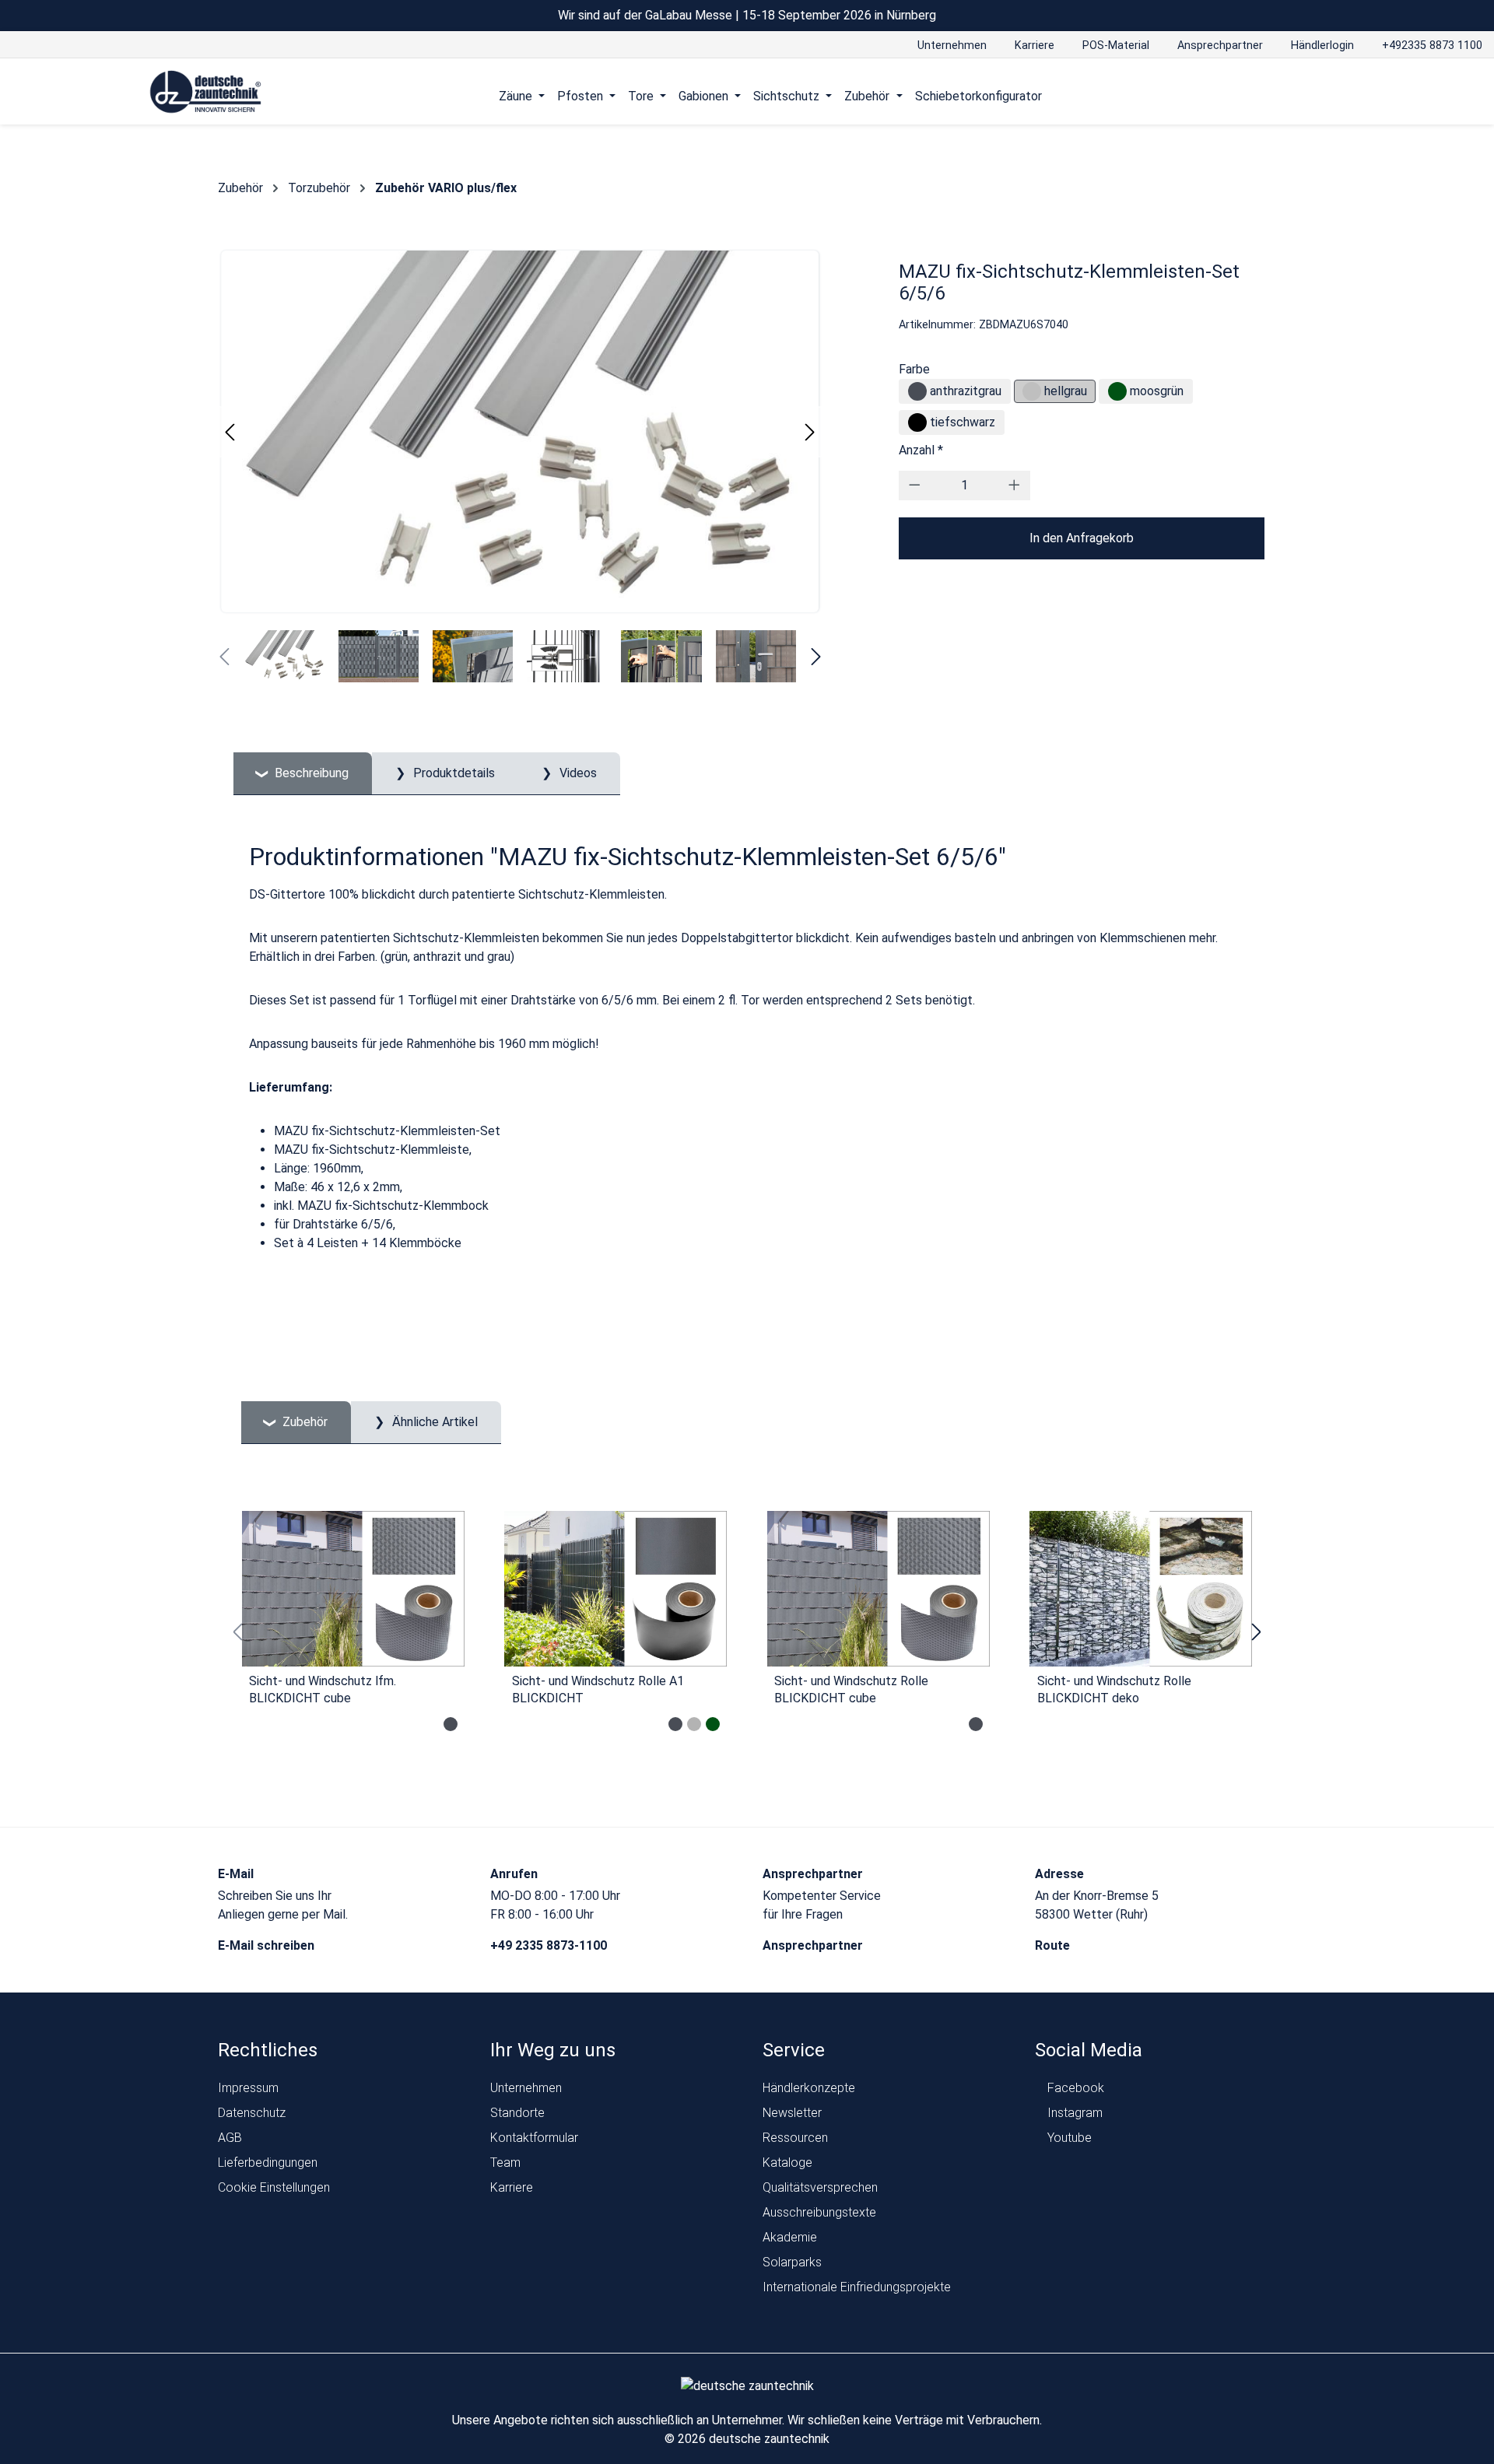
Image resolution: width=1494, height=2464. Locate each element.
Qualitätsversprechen (820, 2187)
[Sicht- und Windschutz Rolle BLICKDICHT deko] (1142, 1589)
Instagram (1073, 2113)
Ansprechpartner (814, 1945)
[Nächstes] (810, 432)
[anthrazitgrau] (917, 391)
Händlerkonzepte (809, 2088)
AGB (230, 2138)
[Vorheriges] (230, 432)
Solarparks (792, 2262)
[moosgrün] (1117, 391)
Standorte (517, 2113)
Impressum (248, 2088)
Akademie (790, 2237)
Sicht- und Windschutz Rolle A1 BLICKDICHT (598, 1689)
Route (1054, 1945)
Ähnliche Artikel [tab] (433, 1422)
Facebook (1074, 2088)
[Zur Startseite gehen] (206, 92)
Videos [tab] (577, 773)
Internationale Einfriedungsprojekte (857, 2287)
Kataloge (787, 2163)
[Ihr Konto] (1282, 96)
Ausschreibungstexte (819, 2212)
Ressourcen (795, 2138)
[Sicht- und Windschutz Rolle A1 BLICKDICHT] (616, 1589)
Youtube (1068, 2138)
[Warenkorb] (1341, 96)
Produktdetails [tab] (452, 773)
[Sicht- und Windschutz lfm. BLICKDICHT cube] (353, 1589)
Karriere (512, 2187)
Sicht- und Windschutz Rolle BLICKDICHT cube (851, 1689)
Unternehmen (526, 2088)
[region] (747, 1632)
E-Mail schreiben (268, 1945)
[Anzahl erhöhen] (1014, 485)
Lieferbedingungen (268, 2163)
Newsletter (792, 2113)
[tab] (303, 774)
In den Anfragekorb (1082, 538)
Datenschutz (252, 2113)
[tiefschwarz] (917, 422)
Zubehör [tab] (303, 1422)
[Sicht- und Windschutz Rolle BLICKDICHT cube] (879, 1589)
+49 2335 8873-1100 (550, 1945)
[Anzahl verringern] (915, 485)
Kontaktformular (534, 2138)
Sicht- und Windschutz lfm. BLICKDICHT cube (323, 1689)
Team (505, 2163)
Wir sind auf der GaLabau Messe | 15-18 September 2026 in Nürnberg (747, 15)
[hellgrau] (1032, 391)
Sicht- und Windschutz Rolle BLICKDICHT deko (1114, 1689)
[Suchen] (1312, 96)
